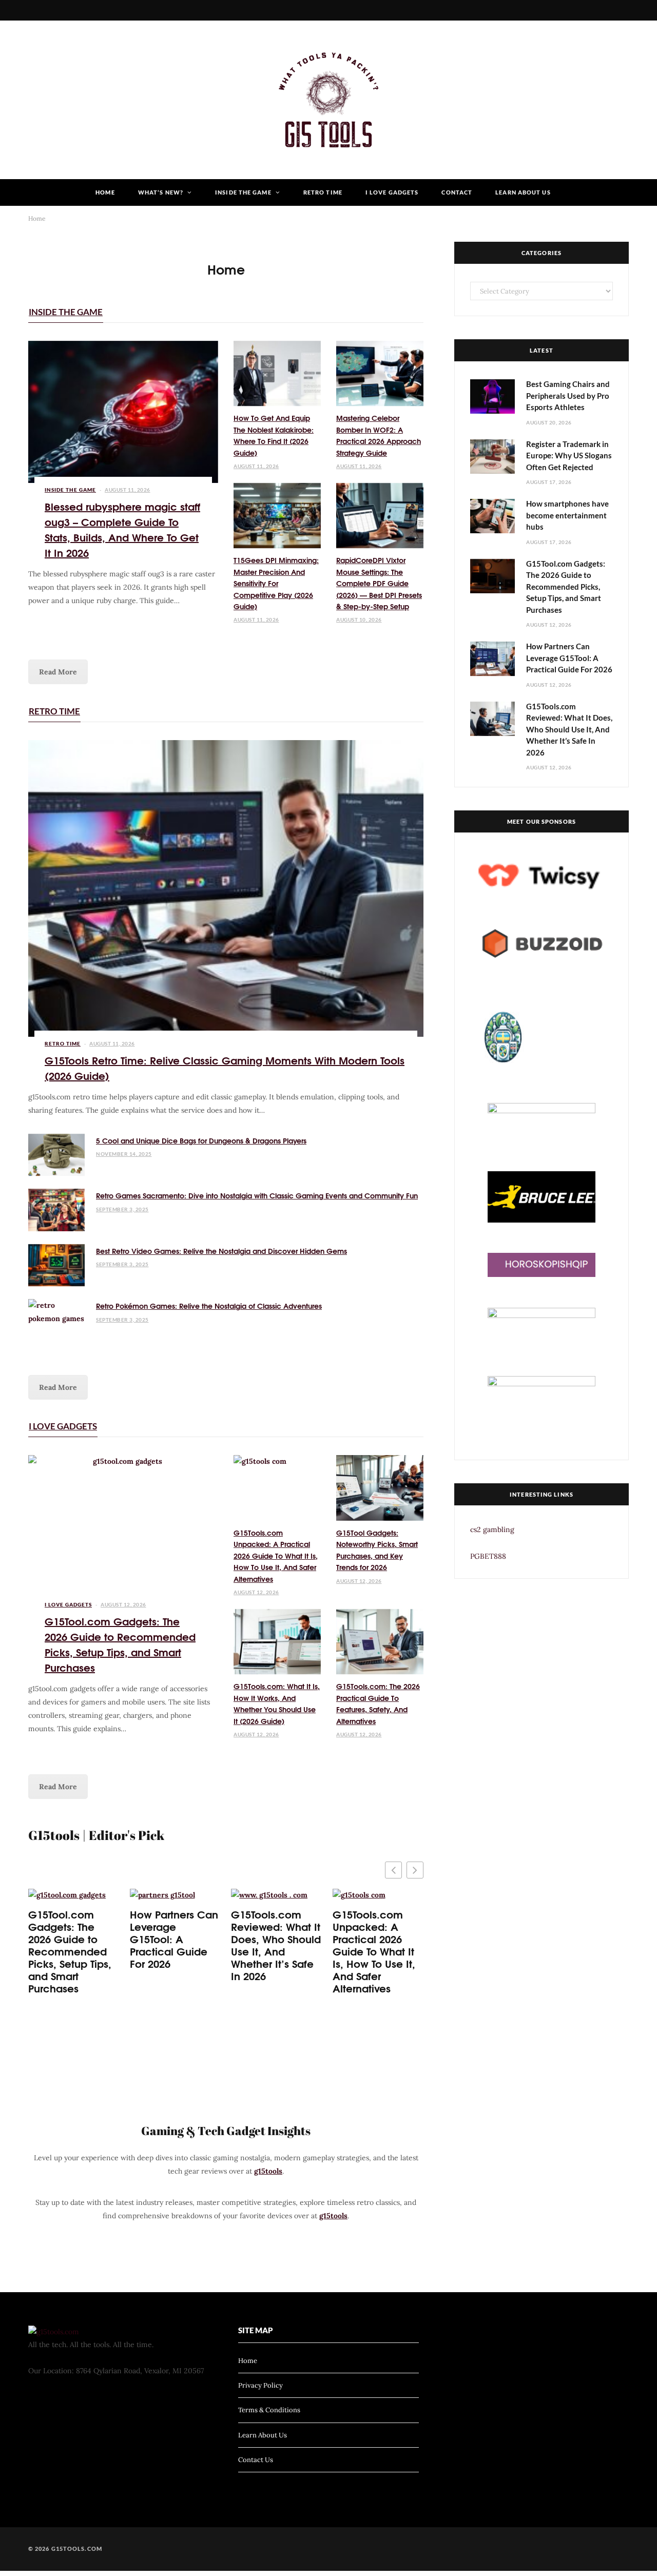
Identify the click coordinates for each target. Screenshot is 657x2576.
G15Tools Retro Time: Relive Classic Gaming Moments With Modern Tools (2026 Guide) (225, 1067)
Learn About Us (523, 192)
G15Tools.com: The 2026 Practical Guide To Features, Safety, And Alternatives (378, 1703)
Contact (457, 192)
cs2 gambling (492, 1529)
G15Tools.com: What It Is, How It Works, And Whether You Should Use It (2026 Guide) (277, 1703)
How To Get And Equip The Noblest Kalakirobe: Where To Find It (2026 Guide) (274, 435)
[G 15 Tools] (328, 100)
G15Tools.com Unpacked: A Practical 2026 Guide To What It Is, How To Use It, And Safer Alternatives (276, 1556)
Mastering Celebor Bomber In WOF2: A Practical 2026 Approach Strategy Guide (379, 435)
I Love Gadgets (392, 192)
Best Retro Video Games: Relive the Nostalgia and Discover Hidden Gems (221, 1251)
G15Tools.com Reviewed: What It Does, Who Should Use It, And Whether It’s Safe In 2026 (276, 1945)
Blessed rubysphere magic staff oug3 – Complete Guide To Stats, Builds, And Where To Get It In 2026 (122, 529)
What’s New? (161, 192)
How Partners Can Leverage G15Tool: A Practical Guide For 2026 (174, 1939)
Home (105, 192)
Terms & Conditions (269, 2410)
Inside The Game (243, 192)
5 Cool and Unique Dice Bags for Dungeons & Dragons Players (201, 1140)
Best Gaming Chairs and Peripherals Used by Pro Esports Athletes (568, 395)
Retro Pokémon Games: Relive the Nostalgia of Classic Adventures (209, 1306)
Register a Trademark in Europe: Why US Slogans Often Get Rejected (569, 456)
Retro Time (323, 192)
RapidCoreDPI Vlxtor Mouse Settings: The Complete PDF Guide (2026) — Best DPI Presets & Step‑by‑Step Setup (379, 583)
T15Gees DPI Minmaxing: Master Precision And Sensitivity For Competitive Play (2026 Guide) (276, 583)
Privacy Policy (260, 2385)
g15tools (268, 2171)
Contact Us (256, 2460)
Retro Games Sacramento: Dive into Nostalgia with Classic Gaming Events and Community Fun (257, 1195)
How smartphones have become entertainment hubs (567, 515)
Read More (58, 672)
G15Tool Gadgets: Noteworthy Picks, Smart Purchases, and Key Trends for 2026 (377, 1550)
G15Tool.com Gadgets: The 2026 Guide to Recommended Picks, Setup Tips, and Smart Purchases (120, 1644)
